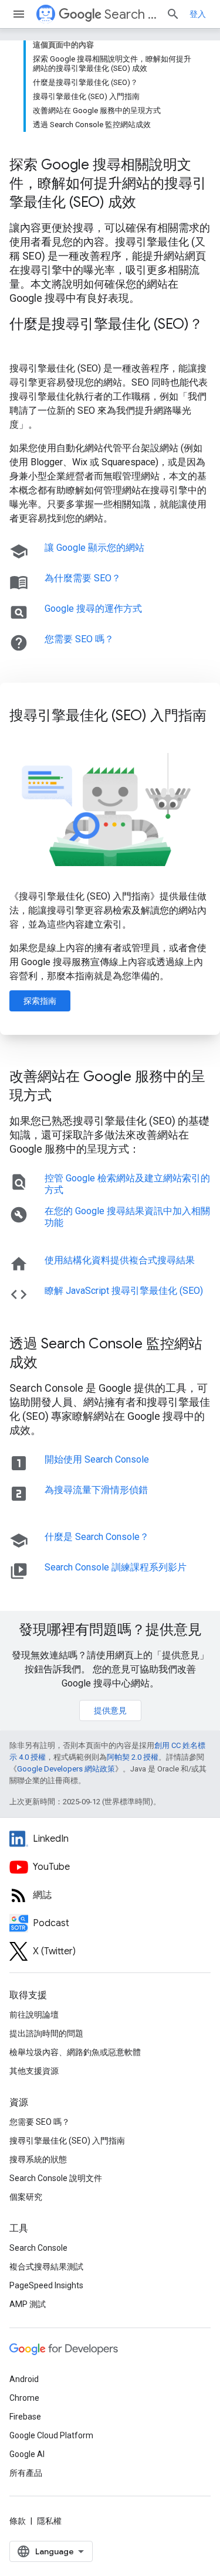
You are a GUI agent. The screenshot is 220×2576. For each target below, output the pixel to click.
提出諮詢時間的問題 (46, 2033)
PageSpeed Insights (46, 2285)
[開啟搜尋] (173, 14)
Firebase (25, 2417)
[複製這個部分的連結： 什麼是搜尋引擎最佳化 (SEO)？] (21, 344)
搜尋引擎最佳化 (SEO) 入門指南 (67, 2141)
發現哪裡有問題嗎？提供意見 (110, 1630)
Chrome (24, 2398)
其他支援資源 (34, 2071)
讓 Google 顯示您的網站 (94, 548)
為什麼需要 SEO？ (83, 578)
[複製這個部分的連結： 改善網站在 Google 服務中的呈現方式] (67, 1096)
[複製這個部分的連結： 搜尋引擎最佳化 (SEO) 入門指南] (21, 735)
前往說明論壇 (34, 2015)
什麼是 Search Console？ (97, 1537)
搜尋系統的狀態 (38, 2159)
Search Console (38, 2248)
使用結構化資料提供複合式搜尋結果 (120, 1260)
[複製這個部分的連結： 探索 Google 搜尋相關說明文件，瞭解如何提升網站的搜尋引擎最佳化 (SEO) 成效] (151, 203)
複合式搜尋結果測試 (46, 2267)
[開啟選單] (19, 14)
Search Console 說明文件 (56, 2178)
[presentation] (110, 183)
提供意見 (110, 1710)
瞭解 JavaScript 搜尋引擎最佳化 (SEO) (124, 1291)
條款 (18, 2521)
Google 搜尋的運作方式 (93, 609)
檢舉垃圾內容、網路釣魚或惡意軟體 (75, 2052)
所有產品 (26, 2473)
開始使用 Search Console (97, 1459)
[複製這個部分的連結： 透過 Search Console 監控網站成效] (53, 1364)
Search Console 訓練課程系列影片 (116, 1567)
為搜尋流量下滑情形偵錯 (96, 1490)
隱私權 (49, 2521)
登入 (198, 14)
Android (24, 2379)
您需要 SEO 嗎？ (79, 639)
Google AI (27, 2454)
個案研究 (26, 2197)
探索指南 (40, 1001)
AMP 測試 (28, 2304)
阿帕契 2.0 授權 (133, 1757)
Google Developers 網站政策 (66, 1769)
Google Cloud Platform (51, 2435)
